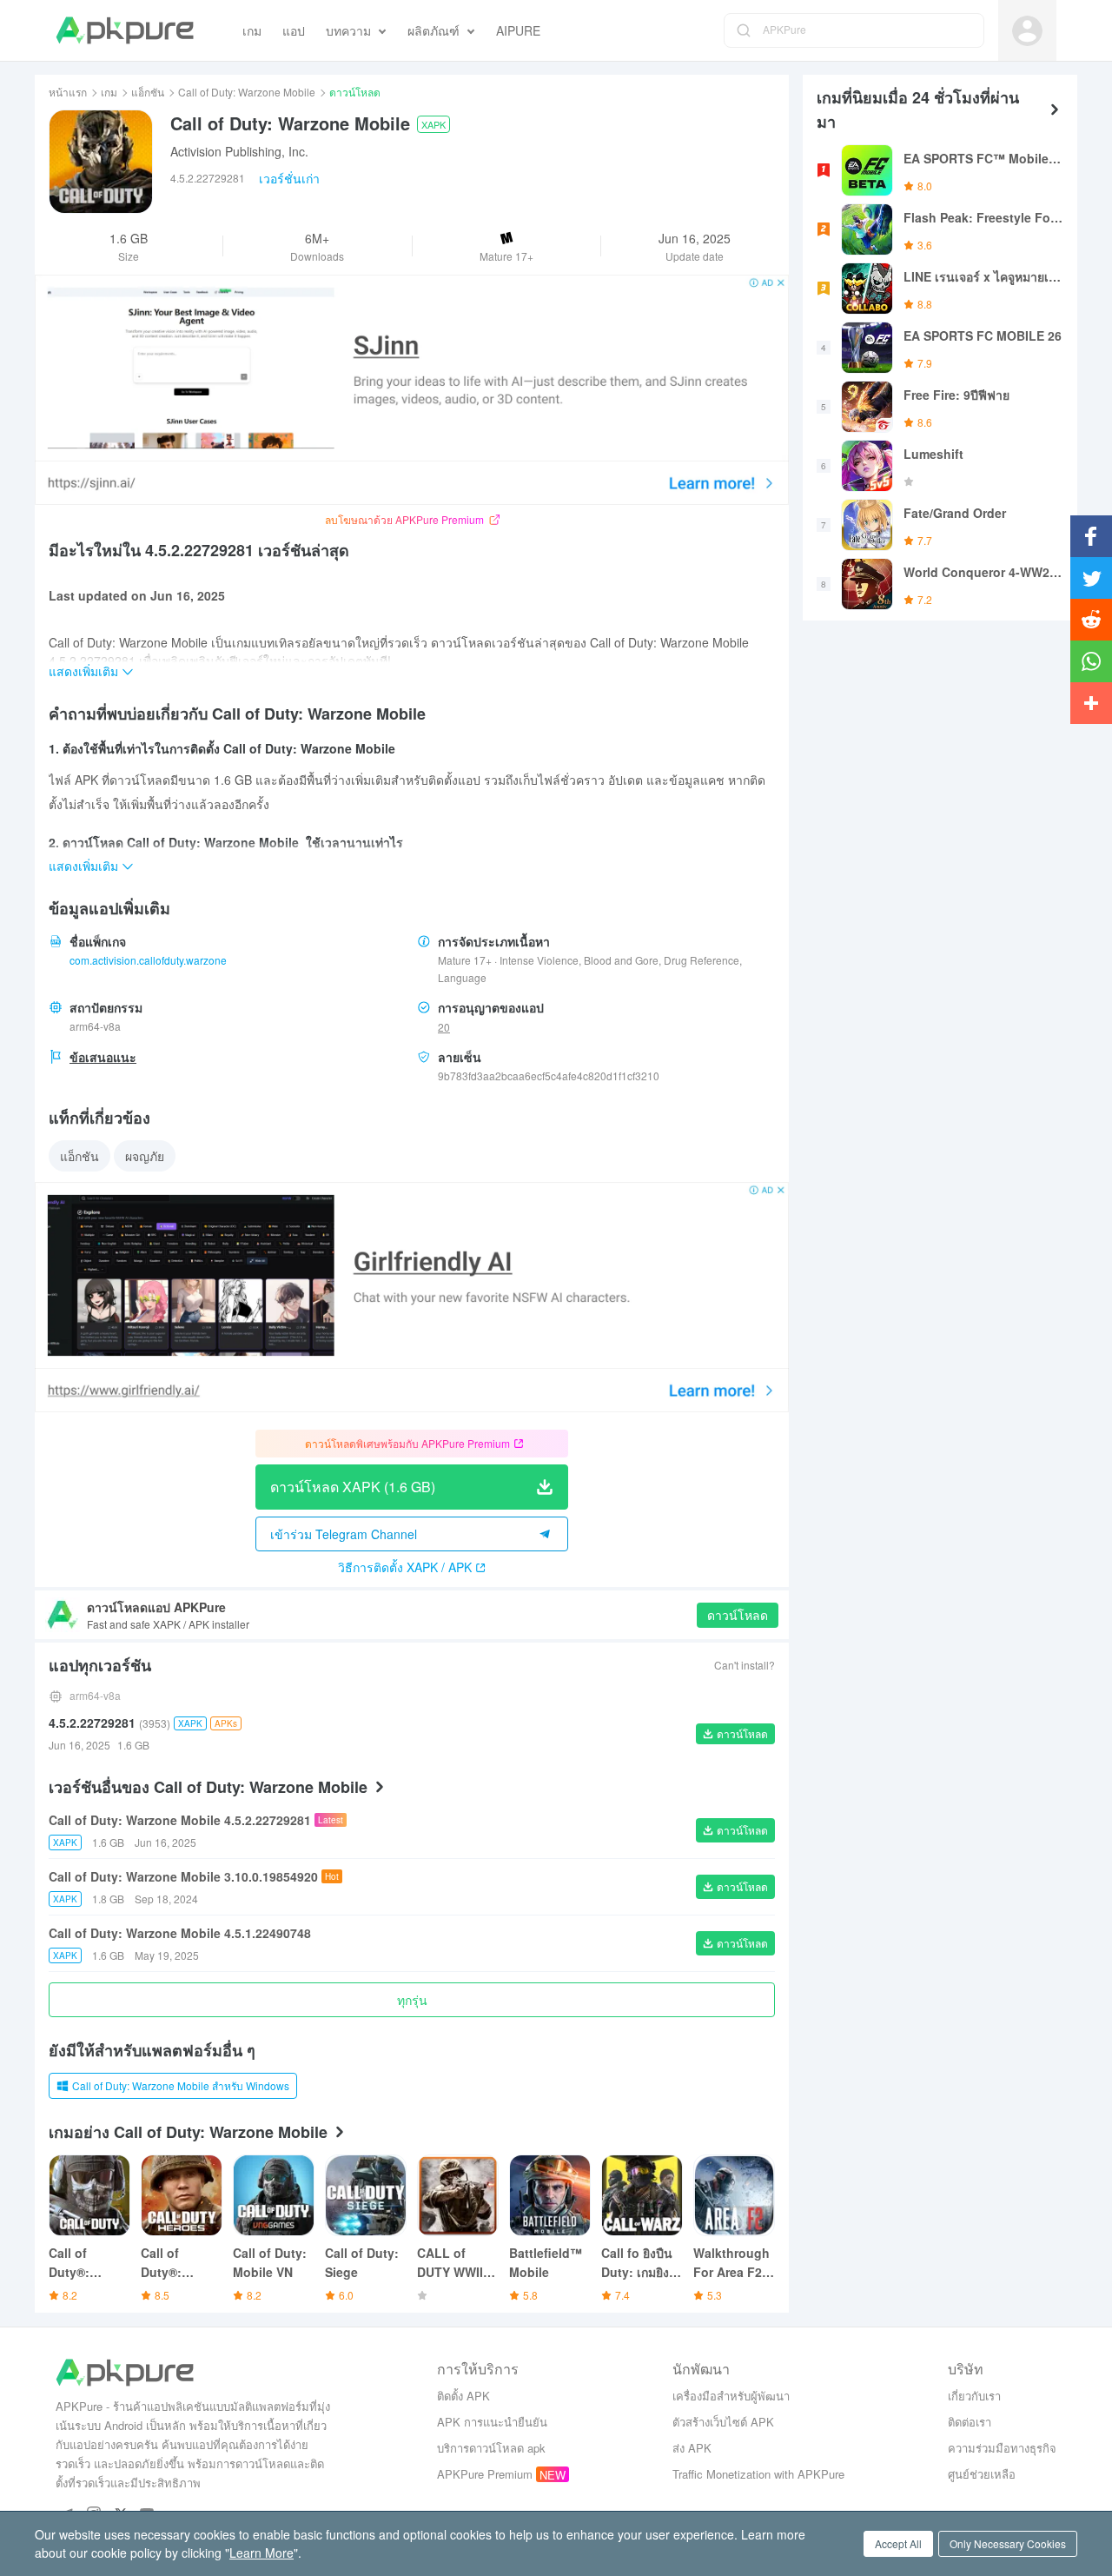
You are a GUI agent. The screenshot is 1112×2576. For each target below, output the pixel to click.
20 (444, 1027)
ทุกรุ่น (412, 2000)
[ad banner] (412, 390)
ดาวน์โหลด (738, 1615)
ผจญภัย (145, 1156)
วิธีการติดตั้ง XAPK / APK (405, 1567)
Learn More (261, 2553)
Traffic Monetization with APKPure (758, 2474)
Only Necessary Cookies (1008, 2543)
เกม (109, 92)
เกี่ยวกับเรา (974, 2396)
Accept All (898, 2543)
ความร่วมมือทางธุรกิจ (1002, 2448)
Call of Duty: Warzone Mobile (247, 92)
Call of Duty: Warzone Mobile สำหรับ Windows (181, 2085)
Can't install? (745, 1665)
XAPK (434, 124)
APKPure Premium (485, 2474)
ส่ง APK (692, 2448)
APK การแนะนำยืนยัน (492, 2422)
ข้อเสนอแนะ (103, 1057)
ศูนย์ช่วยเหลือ (982, 2474)
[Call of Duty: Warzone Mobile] (101, 162)
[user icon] (1027, 31)
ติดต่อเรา (970, 2422)
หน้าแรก (68, 92)
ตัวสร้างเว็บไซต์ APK (723, 2422)
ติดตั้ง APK (463, 2396)
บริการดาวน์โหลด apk (491, 2448)
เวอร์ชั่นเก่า (289, 178)
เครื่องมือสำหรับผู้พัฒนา (731, 2396)
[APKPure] (125, 30)
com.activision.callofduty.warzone (148, 960)
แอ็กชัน (148, 92)
